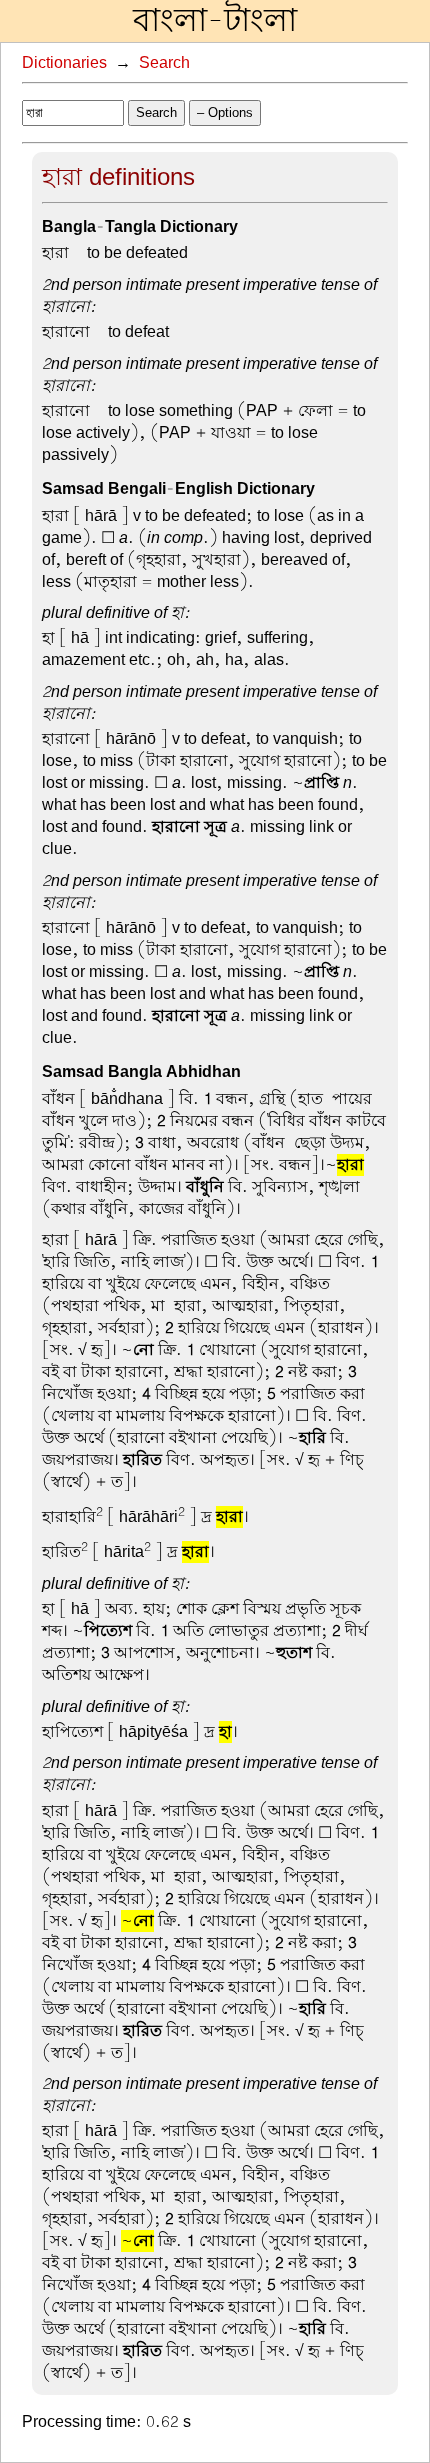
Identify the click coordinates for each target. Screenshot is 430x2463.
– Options (225, 112)
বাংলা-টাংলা (215, 21)
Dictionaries (64, 63)
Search (164, 63)
